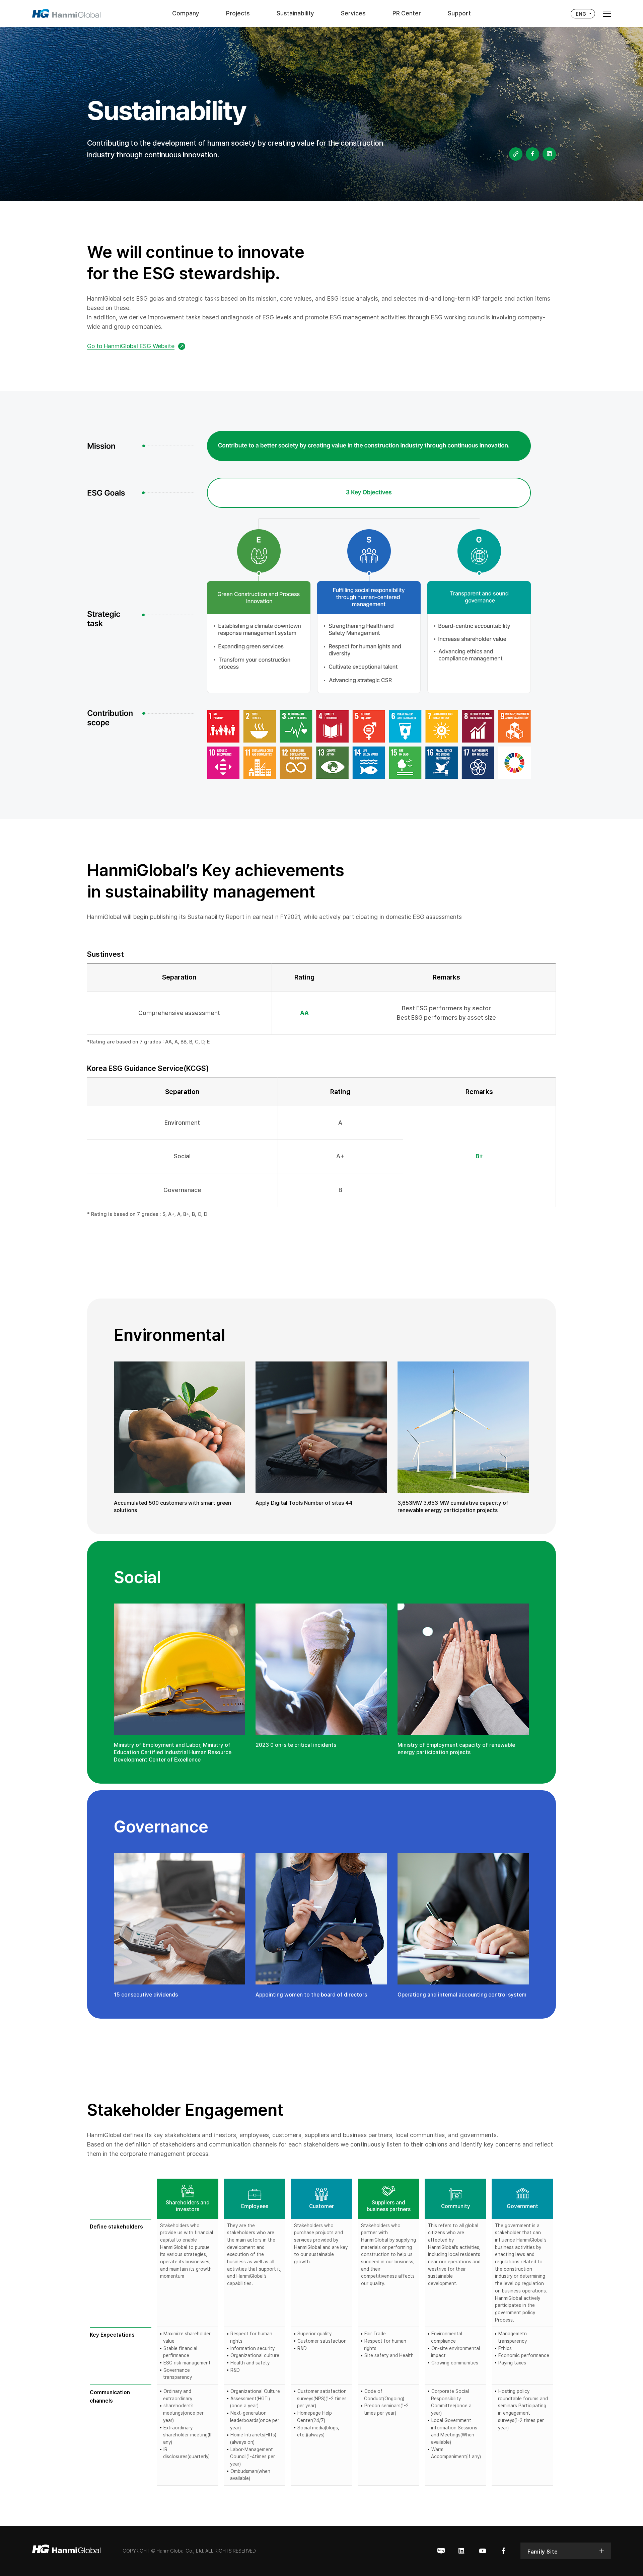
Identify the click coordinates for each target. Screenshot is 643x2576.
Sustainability (295, 13)
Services (353, 13)
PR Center (407, 13)
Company (186, 13)
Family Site (543, 2552)
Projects (238, 13)
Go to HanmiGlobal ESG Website (131, 346)
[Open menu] (607, 13)
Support (459, 13)
